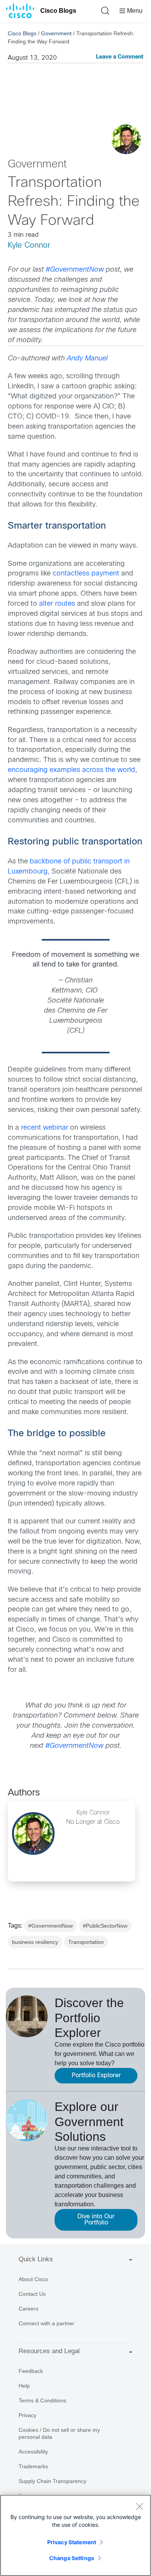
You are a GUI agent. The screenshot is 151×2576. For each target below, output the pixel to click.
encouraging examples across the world (71, 770)
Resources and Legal (49, 2351)
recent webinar (45, 1128)
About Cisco (33, 2279)
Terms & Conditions (42, 2400)
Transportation (86, 1942)
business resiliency (35, 1942)
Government (56, 33)
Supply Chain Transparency (52, 2481)
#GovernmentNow (75, 270)
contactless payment (86, 574)
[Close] (139, 2506)
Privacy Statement (72, 2542)
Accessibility (33, 2452)
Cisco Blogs (58, 11)
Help (24, 2386)
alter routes (57, 604)
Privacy (27, 2415)
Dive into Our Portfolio (96, 2220)
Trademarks (33, 2466)
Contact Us (32, 2294)
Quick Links (36, 2259)
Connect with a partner (46, 2323)
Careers (28, 2309)
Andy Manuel (88, 359)
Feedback (31, 2371)
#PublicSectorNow (105, 1926)
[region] (75, 2535)
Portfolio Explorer (96, 2075)
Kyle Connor (29, 246)
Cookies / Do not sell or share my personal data (59, 2433)
